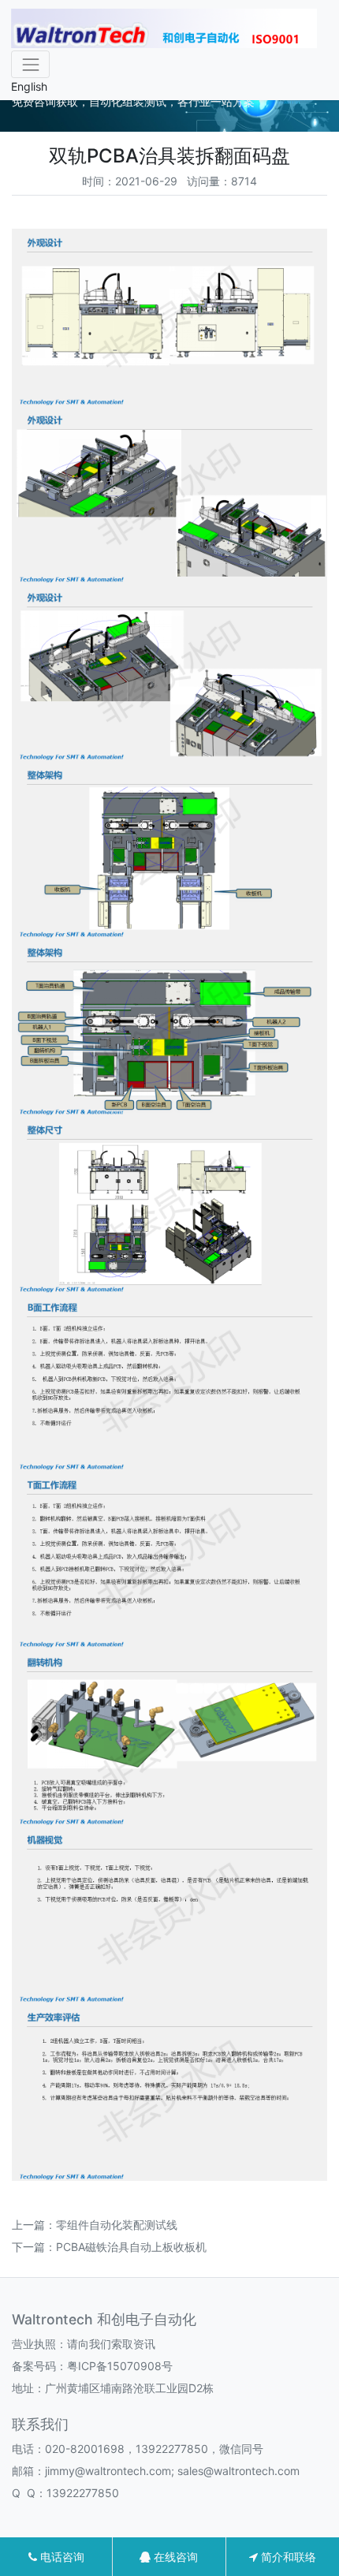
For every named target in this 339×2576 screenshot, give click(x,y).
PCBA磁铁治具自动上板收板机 (131, 2247)
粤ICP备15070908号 (120, 2366)
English (29, 86)
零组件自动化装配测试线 (117, 2225)
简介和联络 (287, 2557)
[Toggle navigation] (30, 64)
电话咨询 (61, 2557)
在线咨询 (174, 2557)
